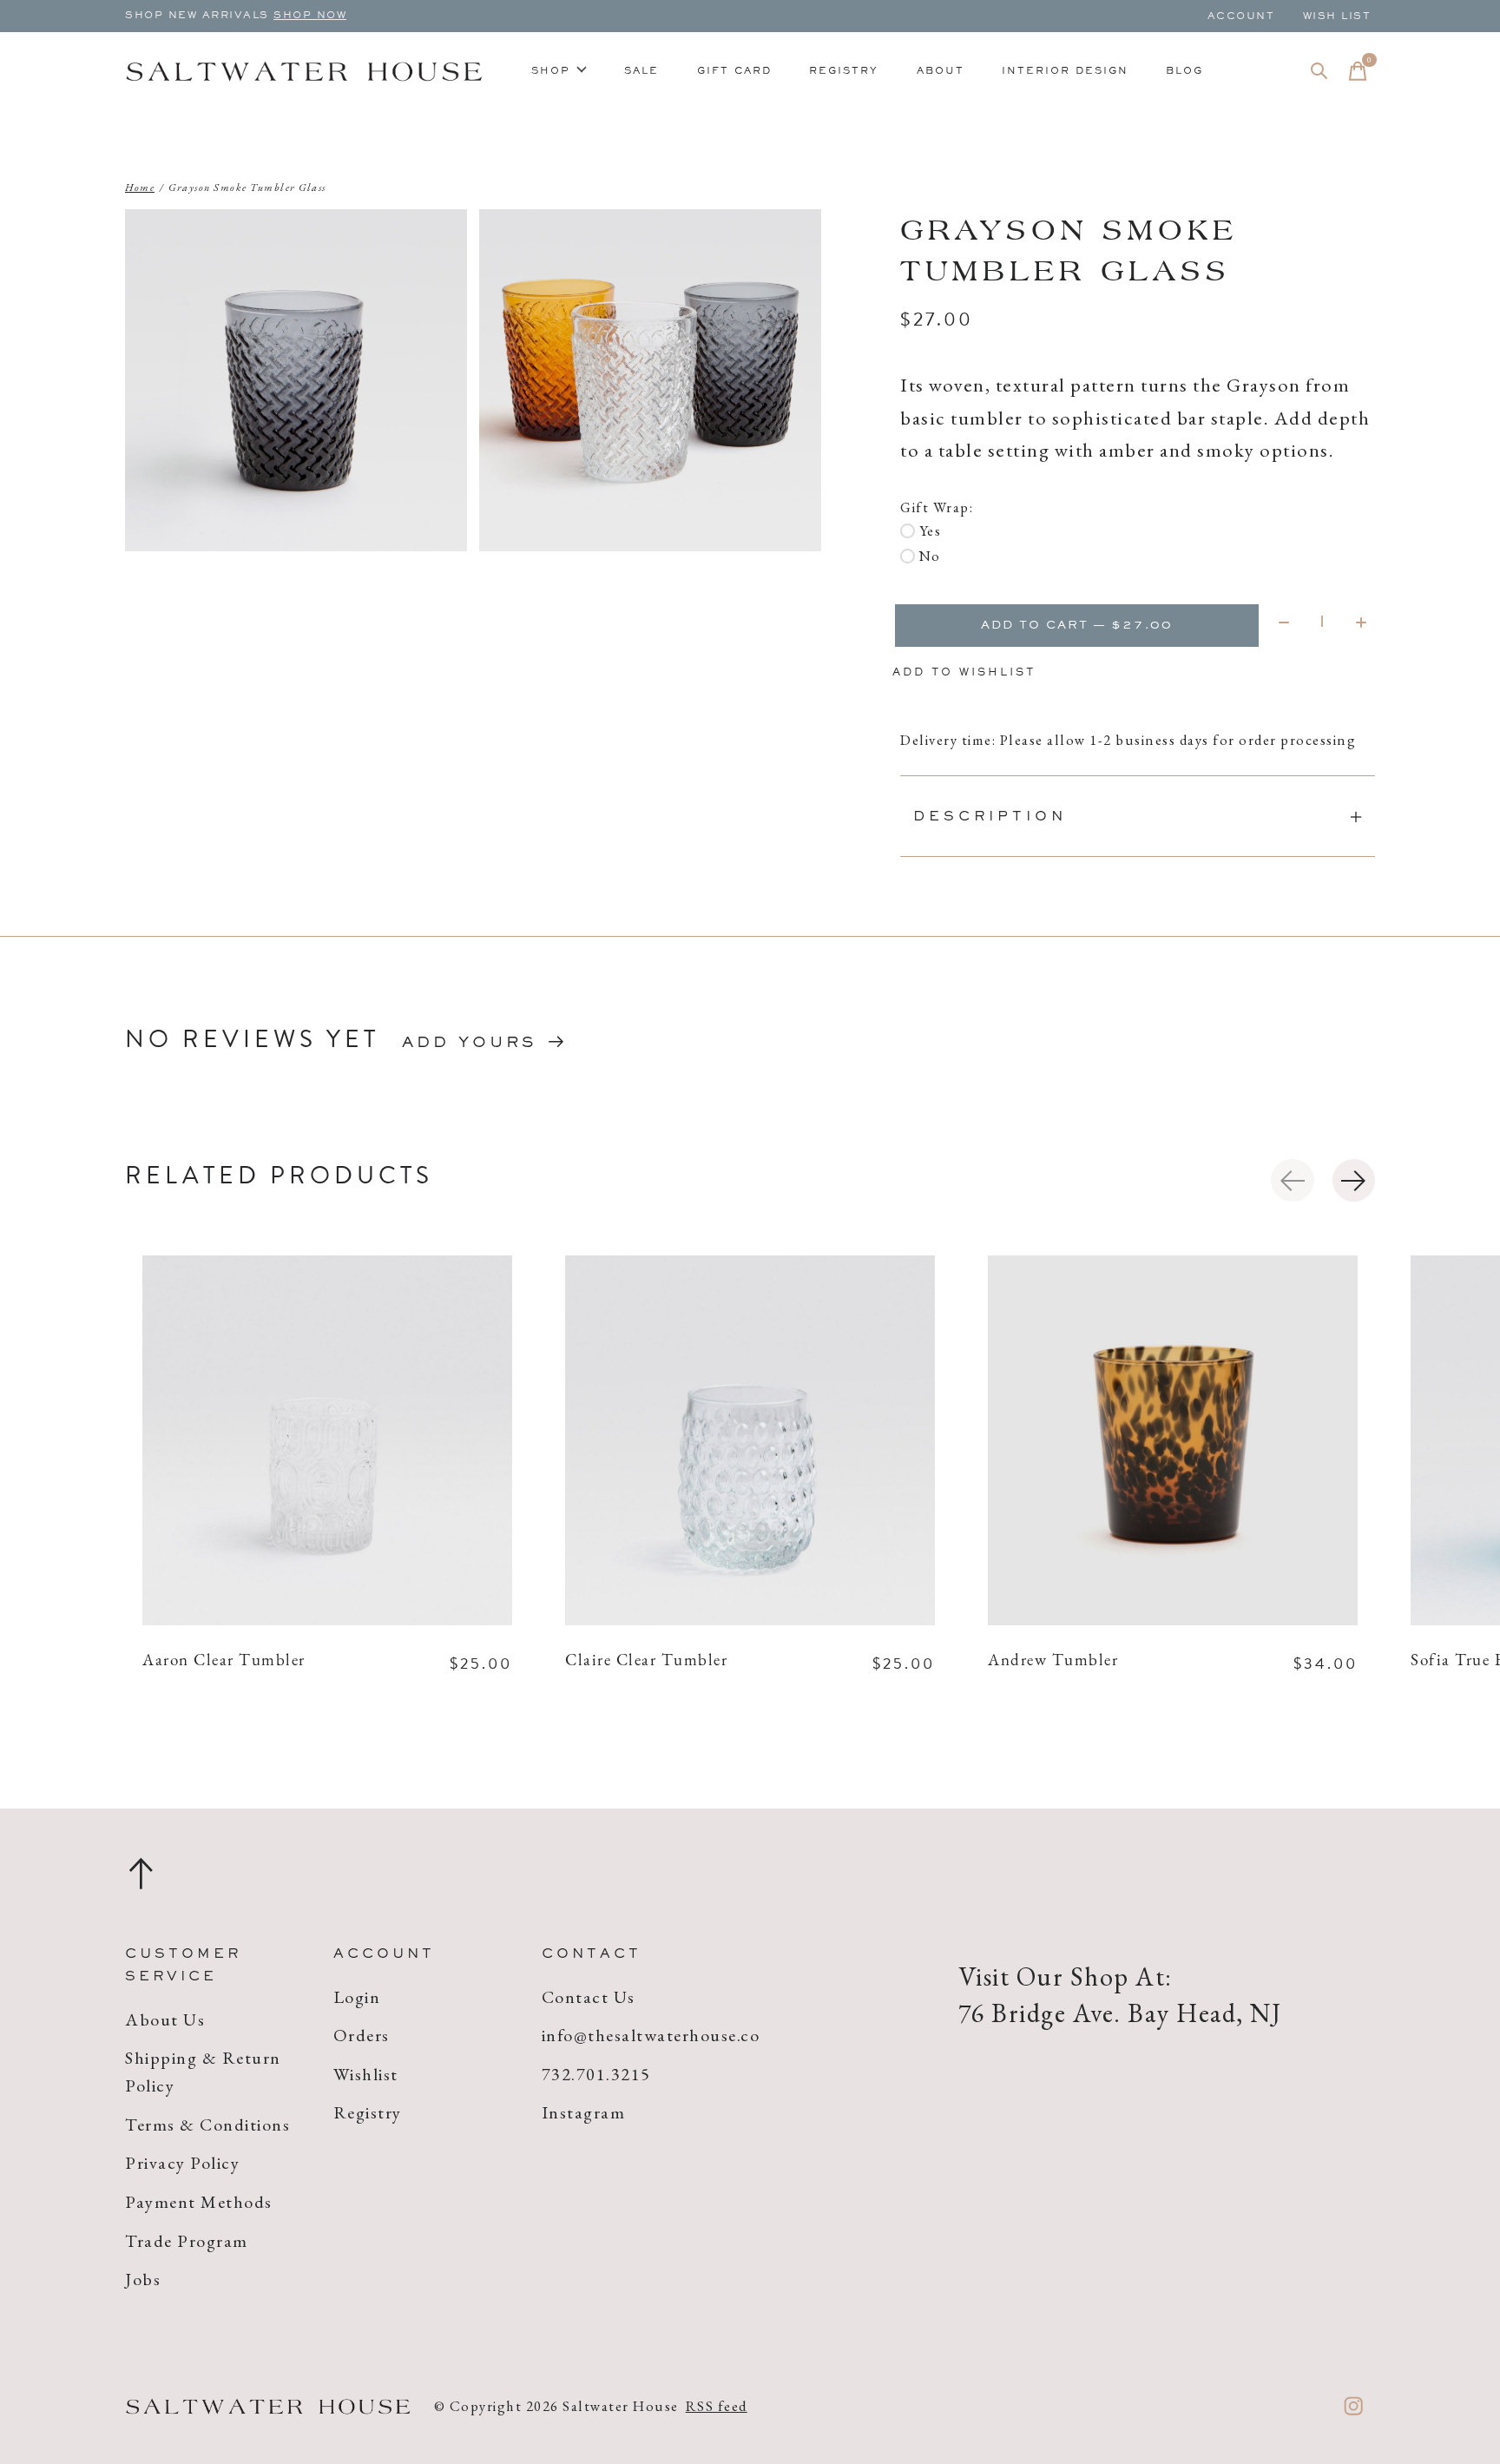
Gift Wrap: (937, 507)
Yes (930, 530)
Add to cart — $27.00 (1077, 626)
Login (357, 1997)
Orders (362, 2035)
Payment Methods (199, 2202)
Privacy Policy (182, 2163)
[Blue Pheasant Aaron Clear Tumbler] (327, 1440)
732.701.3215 (596, 2074)
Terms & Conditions (207, 2125)
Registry (844, 71)
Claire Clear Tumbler (646, 1661)
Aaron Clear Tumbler (224, 1661)
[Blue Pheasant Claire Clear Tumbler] (750, 1440)
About (941, 71)
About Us (165, 2019)
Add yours (469, 1044)
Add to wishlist (964, 673)
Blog (1184, 71)
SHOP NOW (310, 16)
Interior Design (1065, 71)
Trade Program (187, 2241)
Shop (551, 71)
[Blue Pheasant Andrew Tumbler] (1173, 1440)
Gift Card (734, 71)
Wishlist (366, 2074)
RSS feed (717, 2406)
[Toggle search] (1319, 71)
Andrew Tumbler (1053, 1661)
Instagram (584, 2112)
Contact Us (589, 1997)
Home (140, 188)
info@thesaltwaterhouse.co (651, 2035)
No (930, 556)
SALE (641, 71)
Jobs (143, 2279)
